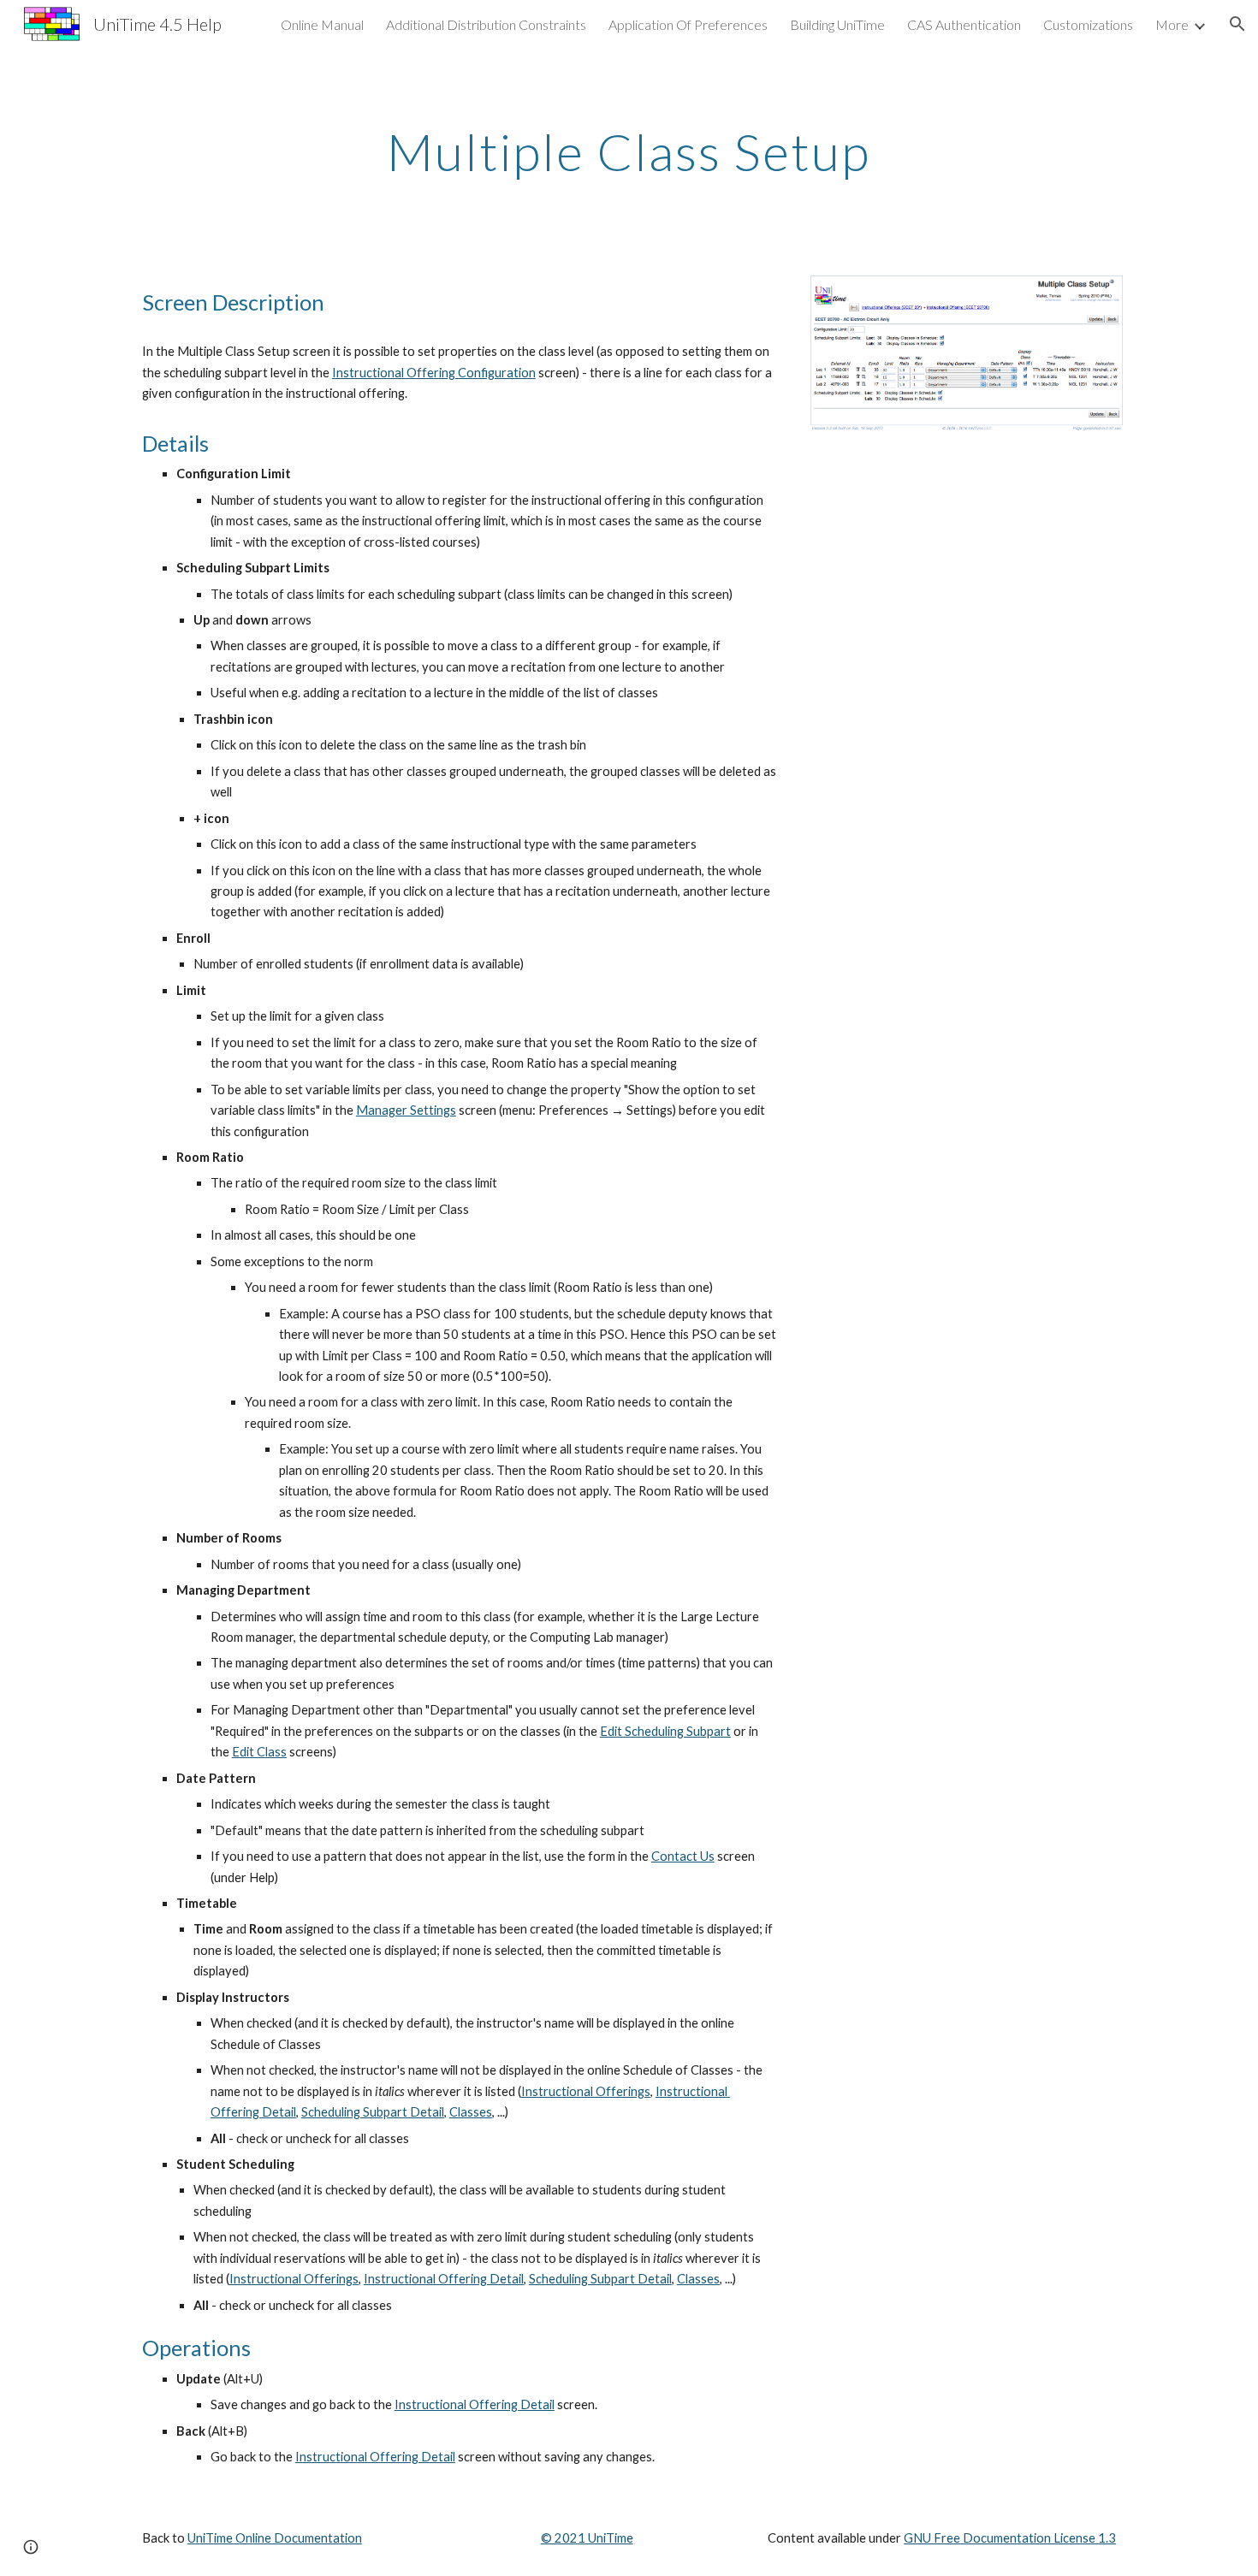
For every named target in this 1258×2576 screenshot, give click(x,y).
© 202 (559, 2538)
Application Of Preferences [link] (688, 24)
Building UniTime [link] (837, 24)
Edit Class (259, 1752)
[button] (1237, 24)
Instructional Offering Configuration (434, 373)
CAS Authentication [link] (964, 24)
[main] (629, 151)
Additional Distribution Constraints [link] (486, 24)
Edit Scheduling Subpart (665, 1731)
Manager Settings (406, 1110)
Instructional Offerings (586, 2091)
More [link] (1172, 24)
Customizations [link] (1088, 24)
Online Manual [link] (322, 24)
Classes (471, 2112)
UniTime (609, 2538)
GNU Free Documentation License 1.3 (1010, 2538)
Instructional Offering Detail (444, 2279)
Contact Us (683, 1856)
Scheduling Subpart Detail (373, 2112)
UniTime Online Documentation (275, 2538)
